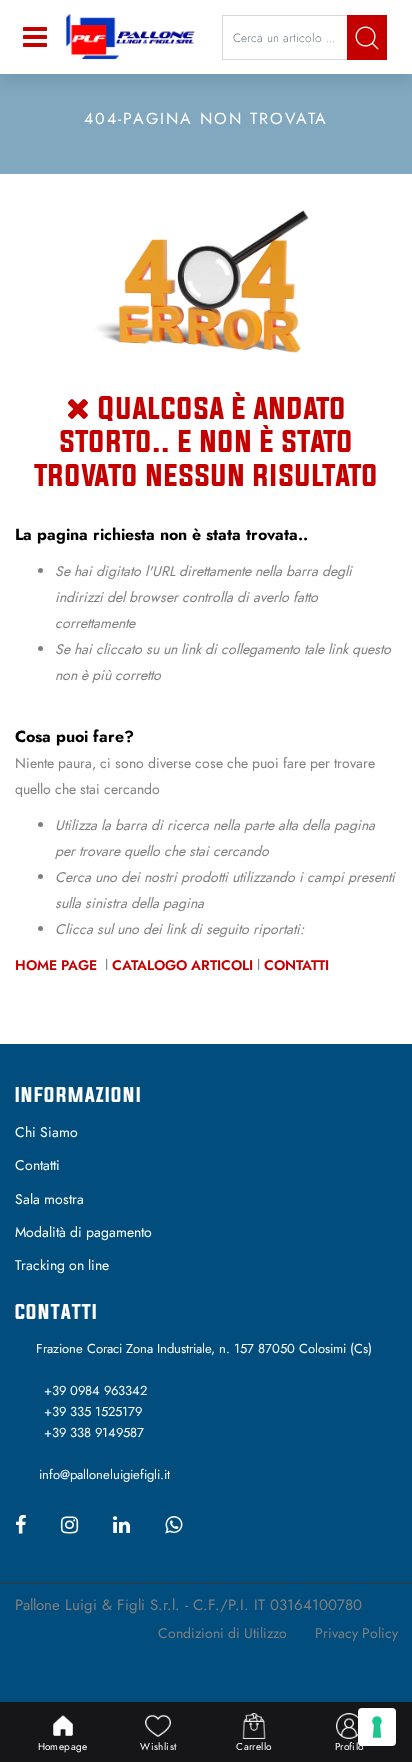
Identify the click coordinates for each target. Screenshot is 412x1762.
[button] (367, 37)
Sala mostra (49, 1199)
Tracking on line (62, 1265)
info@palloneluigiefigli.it (104, 1474)
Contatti (296, 965)
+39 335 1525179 (93, 1411)
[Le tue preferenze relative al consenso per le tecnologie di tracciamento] (377, 1727)
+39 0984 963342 (95, 1390)
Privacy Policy (356, 1633)
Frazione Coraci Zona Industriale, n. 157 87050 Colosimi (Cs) (204, 1348)
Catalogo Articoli (182, 965)
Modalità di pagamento (83, 1232)
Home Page (58, 965)
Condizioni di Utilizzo (222, 1633)
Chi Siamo (46, 1132)
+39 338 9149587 (94, 1432)
